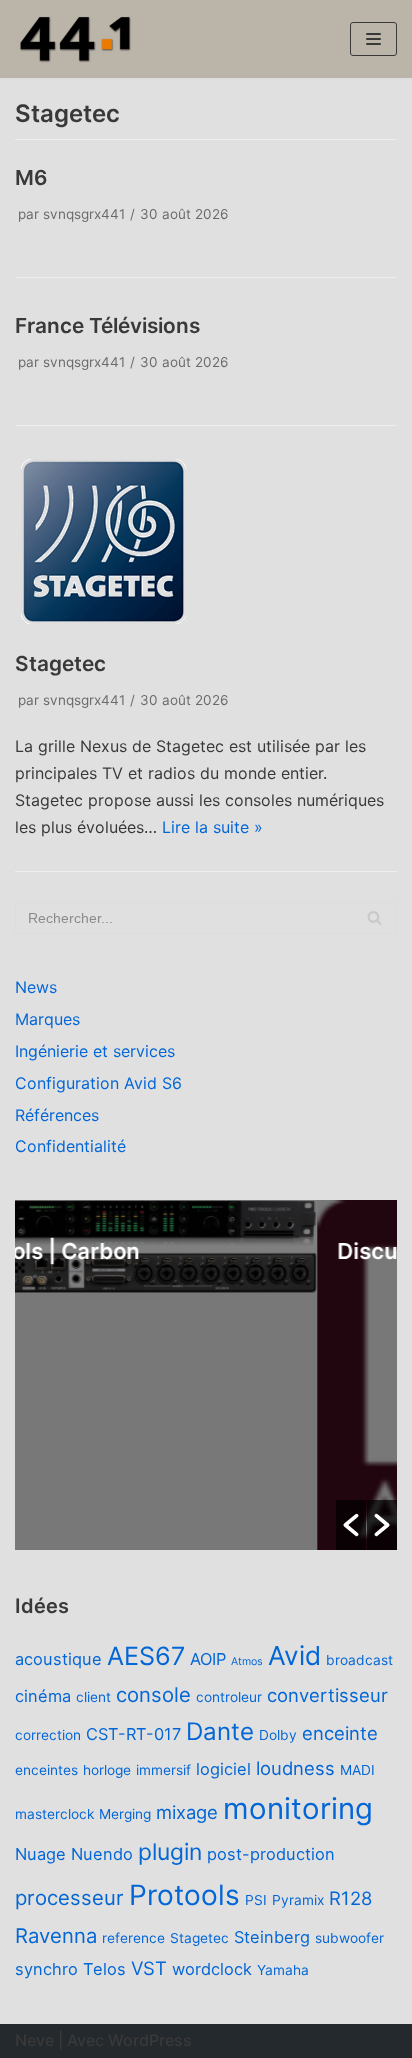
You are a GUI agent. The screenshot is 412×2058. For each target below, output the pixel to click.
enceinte (340, 1733)
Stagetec (60, 663)
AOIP (208, 1659)
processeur (69, 1897)
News (36, 987)
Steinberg (272, 1937)
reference (133, 1938)
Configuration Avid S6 (98, 1083)
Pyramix (298, 1900)
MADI (357, 1770)
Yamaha (283, 1970)
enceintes (46, 1770)
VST (149, 1968)
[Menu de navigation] (373, 39)
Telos (104, 1969)
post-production (271, 1854)
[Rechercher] (374, 918)
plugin (170, 1852)
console (153, 1694)
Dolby (278, 1735)
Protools (184, 1895)
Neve (34, 2040)
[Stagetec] (103, 622)
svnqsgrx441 (84, 214)
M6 (31, 177)
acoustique (58, 1659)
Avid (294, 1655)
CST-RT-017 (133, 1734)
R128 (350, 1898)
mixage (187, 1812)
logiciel (223, 1769)
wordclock (212, 1969)
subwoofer (349, 1938)
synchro (46, 1969)
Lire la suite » (212, 827)
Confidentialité (70, 1146)
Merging (125, 1814)
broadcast (359, 1660)
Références (57, 1115)
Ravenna (56, 1935)
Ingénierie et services (95, 1051)
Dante (220, 1731)
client (93, 1697)
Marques (47, 1019)
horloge (107, 1770)
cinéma (43, 1696)
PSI (256, 1900)
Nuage (40, 1854)
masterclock (54, 1814)
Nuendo (102, 1854)
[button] (351, 1525)
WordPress (150, 2040)
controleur (229, 1697)
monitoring (298, 1808)
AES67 (146, 1656)
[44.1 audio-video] (75, 39)
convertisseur (327, 1695)
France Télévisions (107, 325)
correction (48, 1735)
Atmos (247, 1661)
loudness (295, 1768)
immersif (163, 1770)
